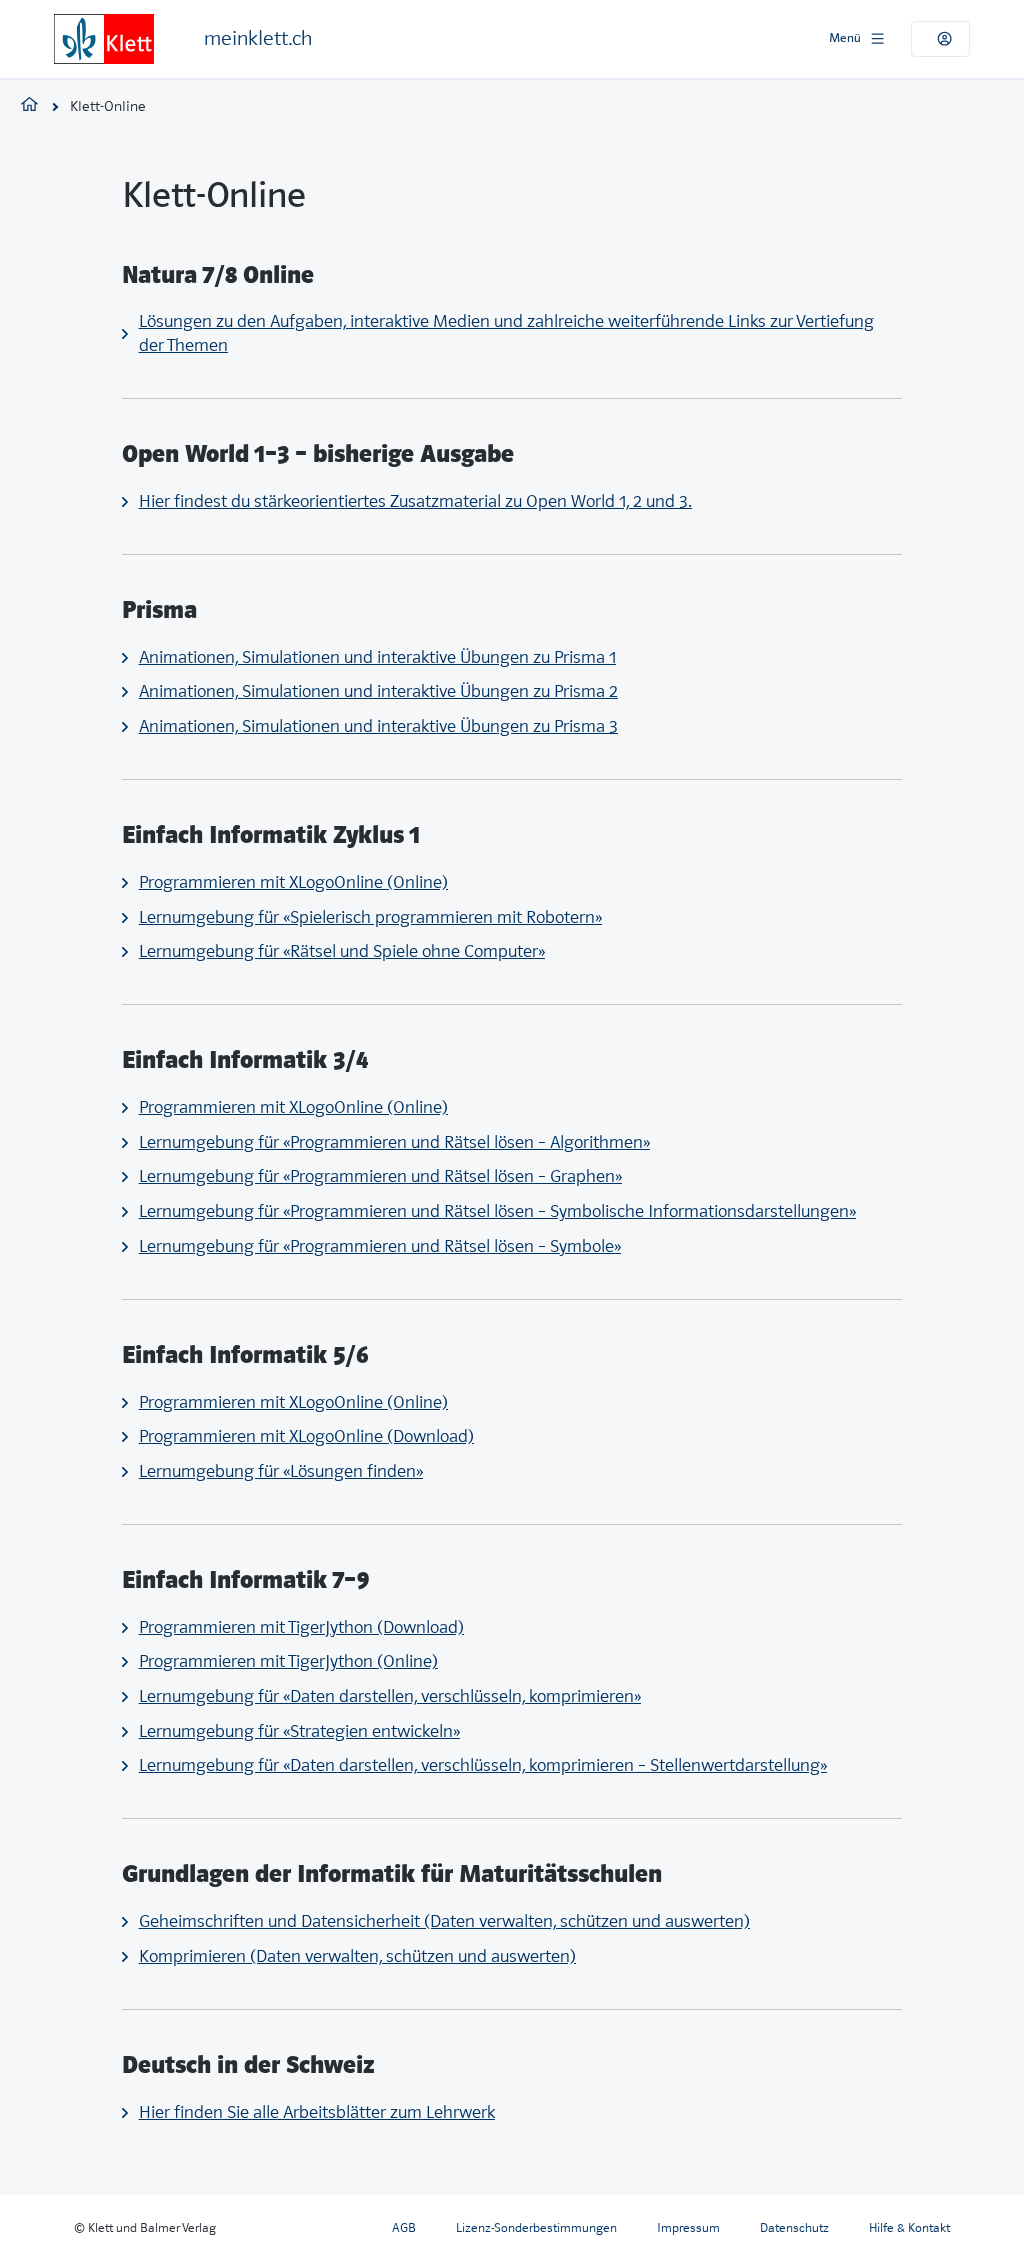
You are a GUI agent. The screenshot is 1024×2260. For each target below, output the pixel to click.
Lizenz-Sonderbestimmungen (536, 2227)
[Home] (104, 39)
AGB (404, 2227)
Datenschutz (794, 2227)
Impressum (688, 2227)
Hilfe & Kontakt (909, 2227)
